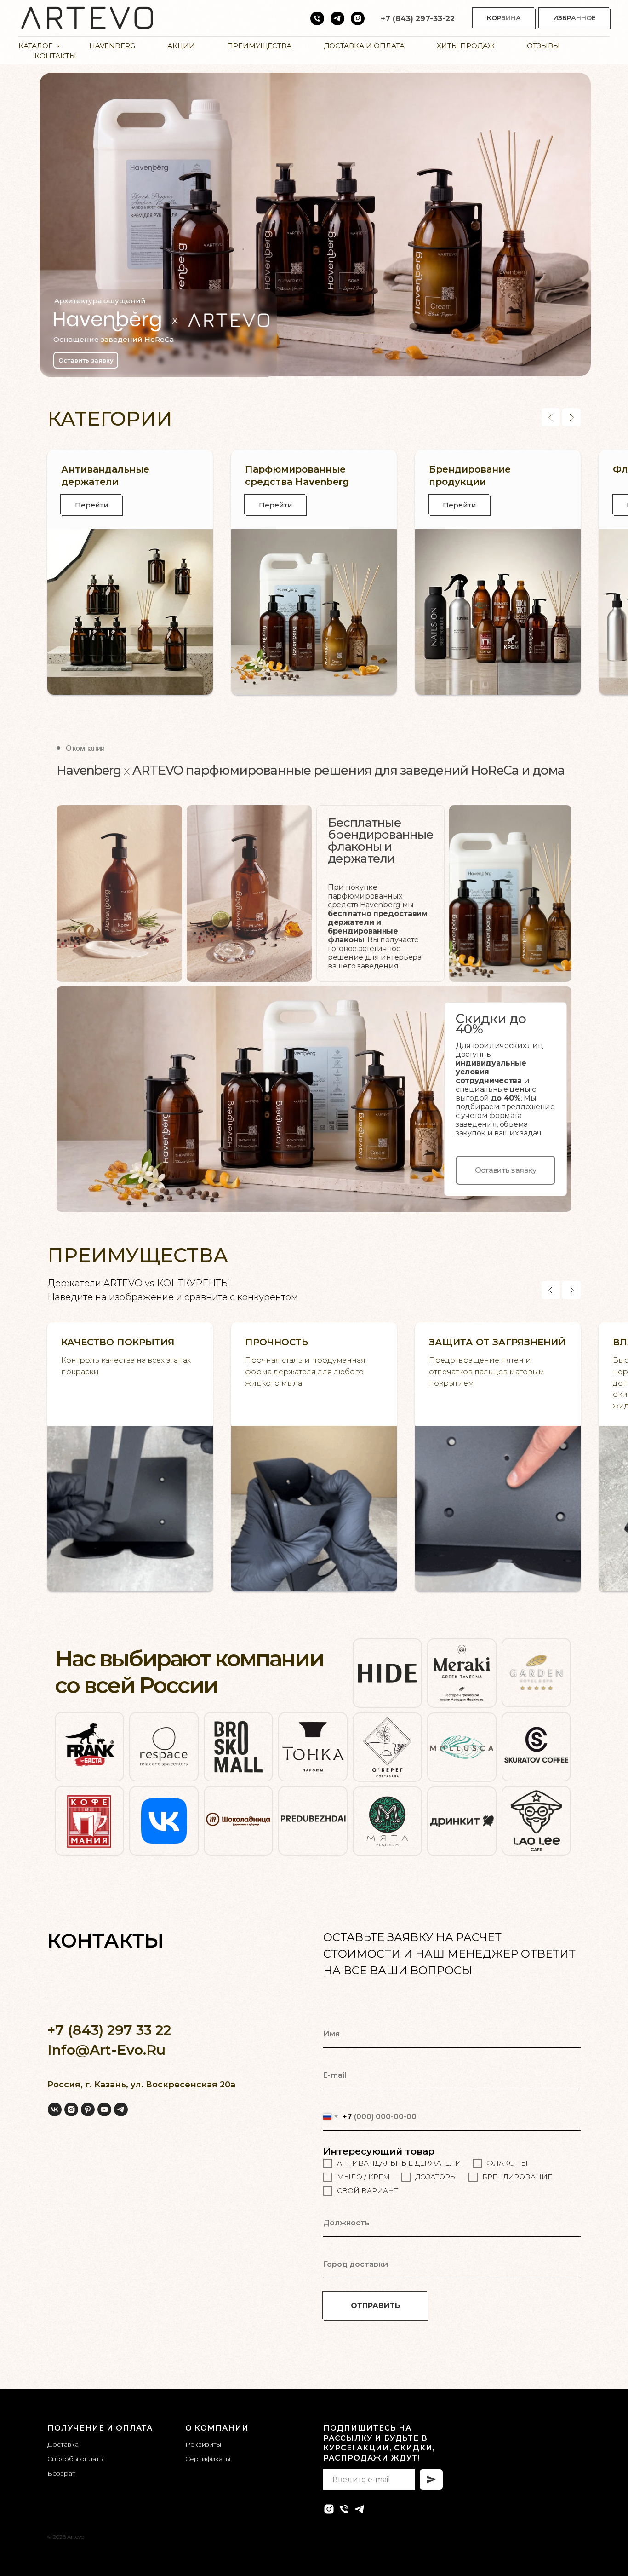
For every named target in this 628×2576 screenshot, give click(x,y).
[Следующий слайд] (571, 417)
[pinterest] (88, 2109)
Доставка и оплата (364, 46)
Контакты (55, 56)
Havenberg (112, 46)
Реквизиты (203, 2444)
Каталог (36, 46)
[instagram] (71, 2109)
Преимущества (259, 46)
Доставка (63, 2444)
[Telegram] (337, 18)
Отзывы (543, 46)
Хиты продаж (466, 46)
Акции (181, 46)
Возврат (61, 2473)
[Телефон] (317, 18)
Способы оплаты (76, 2459)
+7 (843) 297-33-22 (418, 19)
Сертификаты (208, 2459)
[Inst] (358, 18)
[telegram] (121, 2109)
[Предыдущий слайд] (551, 417)
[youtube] (104, 2109)
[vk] (55, 2109)
